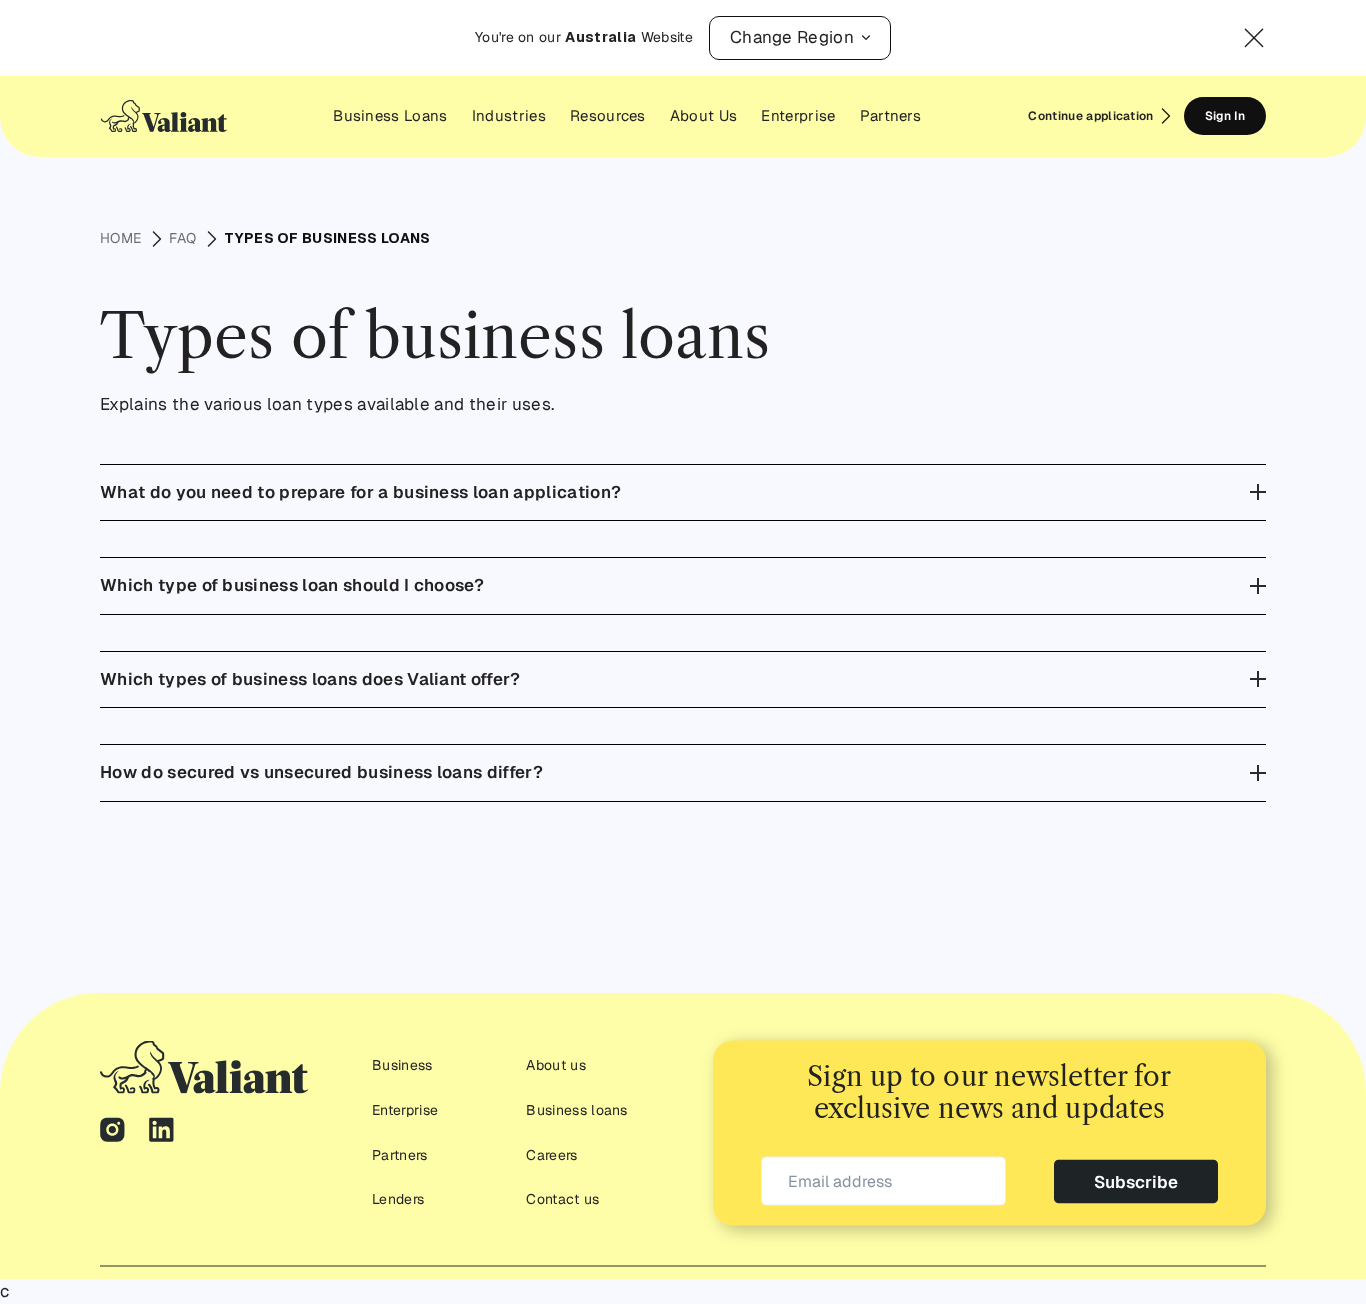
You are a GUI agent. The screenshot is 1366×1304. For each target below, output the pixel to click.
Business (402, 1064)
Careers (551, 1154)
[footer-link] (204, 1066)
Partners (400, 1154)
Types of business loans (327, 238)
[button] (800, 38)
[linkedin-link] (161, 1132)
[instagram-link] (112, 1132)
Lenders (398, 1198)
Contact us (562, 1198)
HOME (120, 238)
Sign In (1225, 116)
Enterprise (405, 1109)
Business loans (576, 1109)
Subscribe (1136, 1181)
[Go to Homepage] (164, 116)
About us (556, 1064)
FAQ (182, 238)
